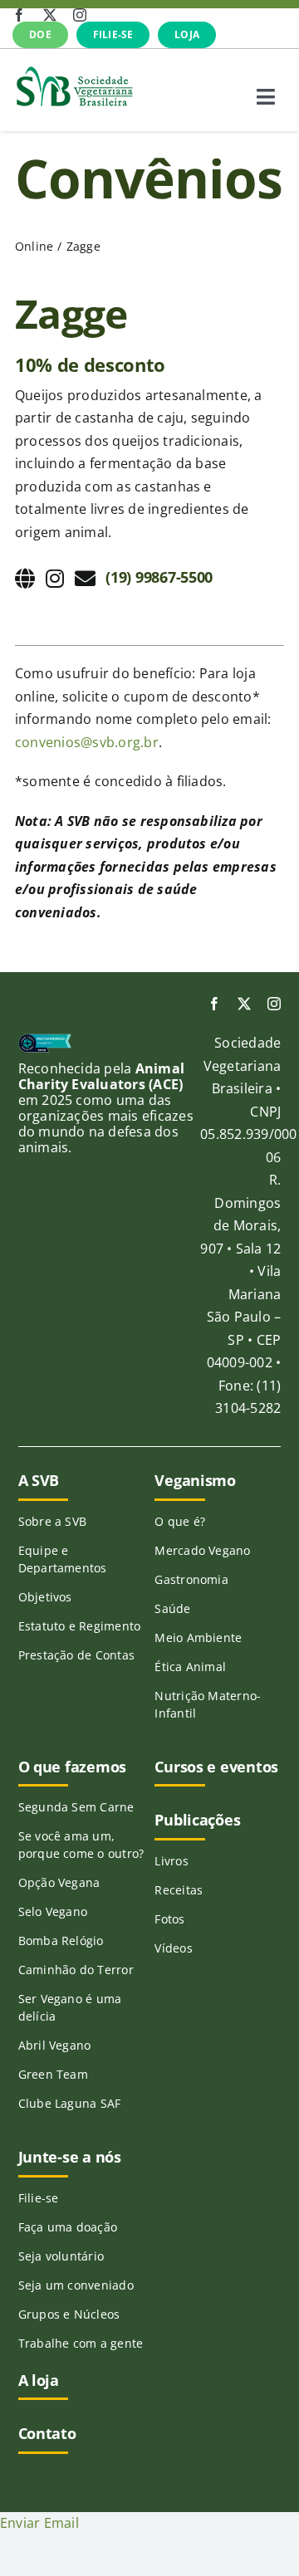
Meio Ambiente (198, 1637)
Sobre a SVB (53, 1521)
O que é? (180, 1521)
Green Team (53, 2074)
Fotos (169, 1919)
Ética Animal (190, 1667)
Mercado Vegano (202, 1550)
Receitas (179, 1890)
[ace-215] (45, 1040)
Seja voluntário (61, 2256)
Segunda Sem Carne (76, 1807)
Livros (171, 1861)
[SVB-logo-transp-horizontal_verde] (74, 71)
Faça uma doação (68, 2227)
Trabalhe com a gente (81, 2343)
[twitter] (50, 15)
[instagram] (80, 15)
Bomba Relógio (61, 1941)
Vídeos (173, 1948)
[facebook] (19, 15)
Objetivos (45, 1597)
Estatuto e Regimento (80, 1626)
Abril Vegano (55, 2045)
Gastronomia (191, 1579)
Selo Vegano (53, 1911)
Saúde (172, 1608)
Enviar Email (39, 2523)
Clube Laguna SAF (70, 2103)
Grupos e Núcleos (69, 2314)
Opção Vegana (59, 1882)
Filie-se (39, 2198)
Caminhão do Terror (76, 1970)
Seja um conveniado (76, 2285)
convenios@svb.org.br (87, 742)
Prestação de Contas (77, 1655)
